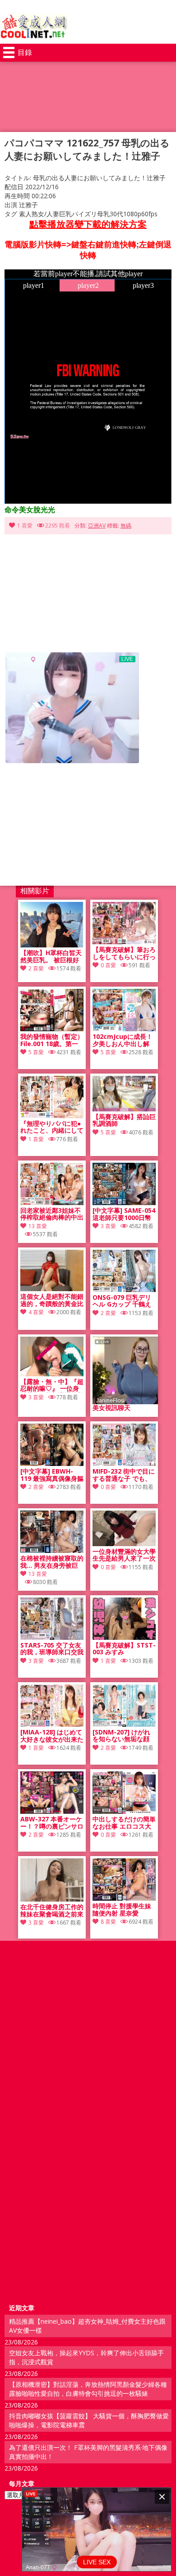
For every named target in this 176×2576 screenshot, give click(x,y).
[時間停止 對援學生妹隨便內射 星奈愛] (124, 1898)
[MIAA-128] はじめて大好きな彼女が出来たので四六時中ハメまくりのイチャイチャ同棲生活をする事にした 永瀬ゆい (52, 1736)
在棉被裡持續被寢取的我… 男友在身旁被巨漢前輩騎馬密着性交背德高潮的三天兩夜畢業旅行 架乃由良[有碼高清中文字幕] (52, 1562)
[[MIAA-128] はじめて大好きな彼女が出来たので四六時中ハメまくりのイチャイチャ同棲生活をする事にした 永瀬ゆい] (52, 1724)
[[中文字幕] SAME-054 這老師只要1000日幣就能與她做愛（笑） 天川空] (124, 1203)
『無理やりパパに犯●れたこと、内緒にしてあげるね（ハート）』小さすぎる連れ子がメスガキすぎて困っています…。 (52, 1127)
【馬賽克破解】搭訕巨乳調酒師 (124, 1120)
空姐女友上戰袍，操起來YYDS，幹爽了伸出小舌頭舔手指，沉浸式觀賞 (86, 2357)
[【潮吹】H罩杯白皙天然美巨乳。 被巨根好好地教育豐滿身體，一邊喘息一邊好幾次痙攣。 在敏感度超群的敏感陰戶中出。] (52, 945)
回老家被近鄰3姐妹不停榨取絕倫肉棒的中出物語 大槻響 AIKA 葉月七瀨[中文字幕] (52, 1214)
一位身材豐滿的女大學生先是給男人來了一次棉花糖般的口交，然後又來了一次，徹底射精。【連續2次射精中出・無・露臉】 (124, 1555)
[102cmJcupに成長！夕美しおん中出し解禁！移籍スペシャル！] (124, 1029)
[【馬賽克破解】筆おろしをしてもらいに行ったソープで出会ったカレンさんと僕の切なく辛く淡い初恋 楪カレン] (124, 942)
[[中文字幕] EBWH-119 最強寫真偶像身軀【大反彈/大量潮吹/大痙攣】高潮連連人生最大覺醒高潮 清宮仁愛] (52, 1463)
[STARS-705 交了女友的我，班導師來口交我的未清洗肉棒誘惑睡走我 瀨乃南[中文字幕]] (52, 1637)
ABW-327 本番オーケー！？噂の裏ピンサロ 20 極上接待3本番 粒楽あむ (52, 1823)
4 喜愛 (36, 1312)
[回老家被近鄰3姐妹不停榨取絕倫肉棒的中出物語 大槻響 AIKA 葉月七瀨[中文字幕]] (52, 1203)
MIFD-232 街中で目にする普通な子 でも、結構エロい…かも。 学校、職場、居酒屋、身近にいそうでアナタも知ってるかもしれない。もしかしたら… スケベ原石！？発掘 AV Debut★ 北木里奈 (124, 1475)
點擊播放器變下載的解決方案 (88, 224)
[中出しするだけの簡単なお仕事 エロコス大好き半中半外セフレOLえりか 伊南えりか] (124, 1811)
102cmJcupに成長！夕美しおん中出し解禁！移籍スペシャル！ (124, 1040)
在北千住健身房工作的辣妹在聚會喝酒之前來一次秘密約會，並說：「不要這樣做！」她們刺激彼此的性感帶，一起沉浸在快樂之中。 (52, 1911)
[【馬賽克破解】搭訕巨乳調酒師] (124, 1109)
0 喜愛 (108, 965)
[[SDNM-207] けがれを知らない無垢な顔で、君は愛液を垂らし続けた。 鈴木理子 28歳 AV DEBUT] (124, 1724)
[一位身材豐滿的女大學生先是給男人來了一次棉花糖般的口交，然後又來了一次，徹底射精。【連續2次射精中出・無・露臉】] (124, 1544)
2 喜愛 (36, 968)
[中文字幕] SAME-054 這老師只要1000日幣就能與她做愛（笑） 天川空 (124, 1214)
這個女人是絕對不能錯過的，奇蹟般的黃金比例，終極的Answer (52, 1300)
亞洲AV (97, 526)
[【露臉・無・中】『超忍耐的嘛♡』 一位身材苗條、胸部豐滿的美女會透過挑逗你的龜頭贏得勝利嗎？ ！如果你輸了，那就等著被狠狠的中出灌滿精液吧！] (52, 1374)
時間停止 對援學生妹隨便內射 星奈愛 (122, 1910)
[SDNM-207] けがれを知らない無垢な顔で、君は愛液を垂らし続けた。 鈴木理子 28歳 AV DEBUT (124, 1736)
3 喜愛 (108, 1226)
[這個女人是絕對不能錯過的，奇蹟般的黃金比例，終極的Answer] (52, 1289)
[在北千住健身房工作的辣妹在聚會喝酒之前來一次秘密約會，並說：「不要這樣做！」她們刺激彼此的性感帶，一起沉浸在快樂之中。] (52, 1899)
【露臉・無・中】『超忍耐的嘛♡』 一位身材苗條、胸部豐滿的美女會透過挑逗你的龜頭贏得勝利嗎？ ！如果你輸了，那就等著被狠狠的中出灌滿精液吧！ (52, 1385)
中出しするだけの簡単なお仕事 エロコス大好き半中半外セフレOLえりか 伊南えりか (124, 1823)
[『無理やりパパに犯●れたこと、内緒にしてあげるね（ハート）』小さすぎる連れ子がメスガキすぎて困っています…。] (52, 1116)
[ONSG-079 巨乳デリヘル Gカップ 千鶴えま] (124, 1290)
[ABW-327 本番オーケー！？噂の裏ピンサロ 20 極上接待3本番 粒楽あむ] (52, 1811)
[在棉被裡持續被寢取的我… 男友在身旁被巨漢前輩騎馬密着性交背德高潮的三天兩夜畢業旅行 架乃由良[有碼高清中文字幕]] (52, 1550)
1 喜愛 (25, 526)
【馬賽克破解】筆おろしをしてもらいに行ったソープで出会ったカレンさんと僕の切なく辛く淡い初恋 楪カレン (124, 953)
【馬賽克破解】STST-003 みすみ (124, 1649)
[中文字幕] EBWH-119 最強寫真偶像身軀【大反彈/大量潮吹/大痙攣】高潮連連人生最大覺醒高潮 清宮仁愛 (52, 1475)
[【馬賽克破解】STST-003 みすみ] (124, 1637)
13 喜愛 (38, 1226)
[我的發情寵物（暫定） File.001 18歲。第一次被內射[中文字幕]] (52, 1029)
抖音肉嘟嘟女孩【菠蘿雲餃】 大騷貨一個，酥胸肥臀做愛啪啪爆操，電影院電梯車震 (89, 2420)
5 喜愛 (36, 1052)
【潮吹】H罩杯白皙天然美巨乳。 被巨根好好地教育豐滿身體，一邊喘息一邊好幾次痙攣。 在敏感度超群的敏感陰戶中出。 (52, 956)
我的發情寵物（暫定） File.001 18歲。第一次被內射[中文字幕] (52, 1040)
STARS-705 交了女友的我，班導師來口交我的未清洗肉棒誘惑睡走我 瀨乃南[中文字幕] (52, 1649)
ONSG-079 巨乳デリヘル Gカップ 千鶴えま (122, 1301)
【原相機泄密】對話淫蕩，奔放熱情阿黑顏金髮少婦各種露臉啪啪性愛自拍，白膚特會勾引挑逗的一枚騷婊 (88, 2389)
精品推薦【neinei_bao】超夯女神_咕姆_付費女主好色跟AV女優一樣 (87, 2326)
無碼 (126, 526)
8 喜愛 (108, 1922)
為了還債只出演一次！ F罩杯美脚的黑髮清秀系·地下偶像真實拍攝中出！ (88, 2452)
